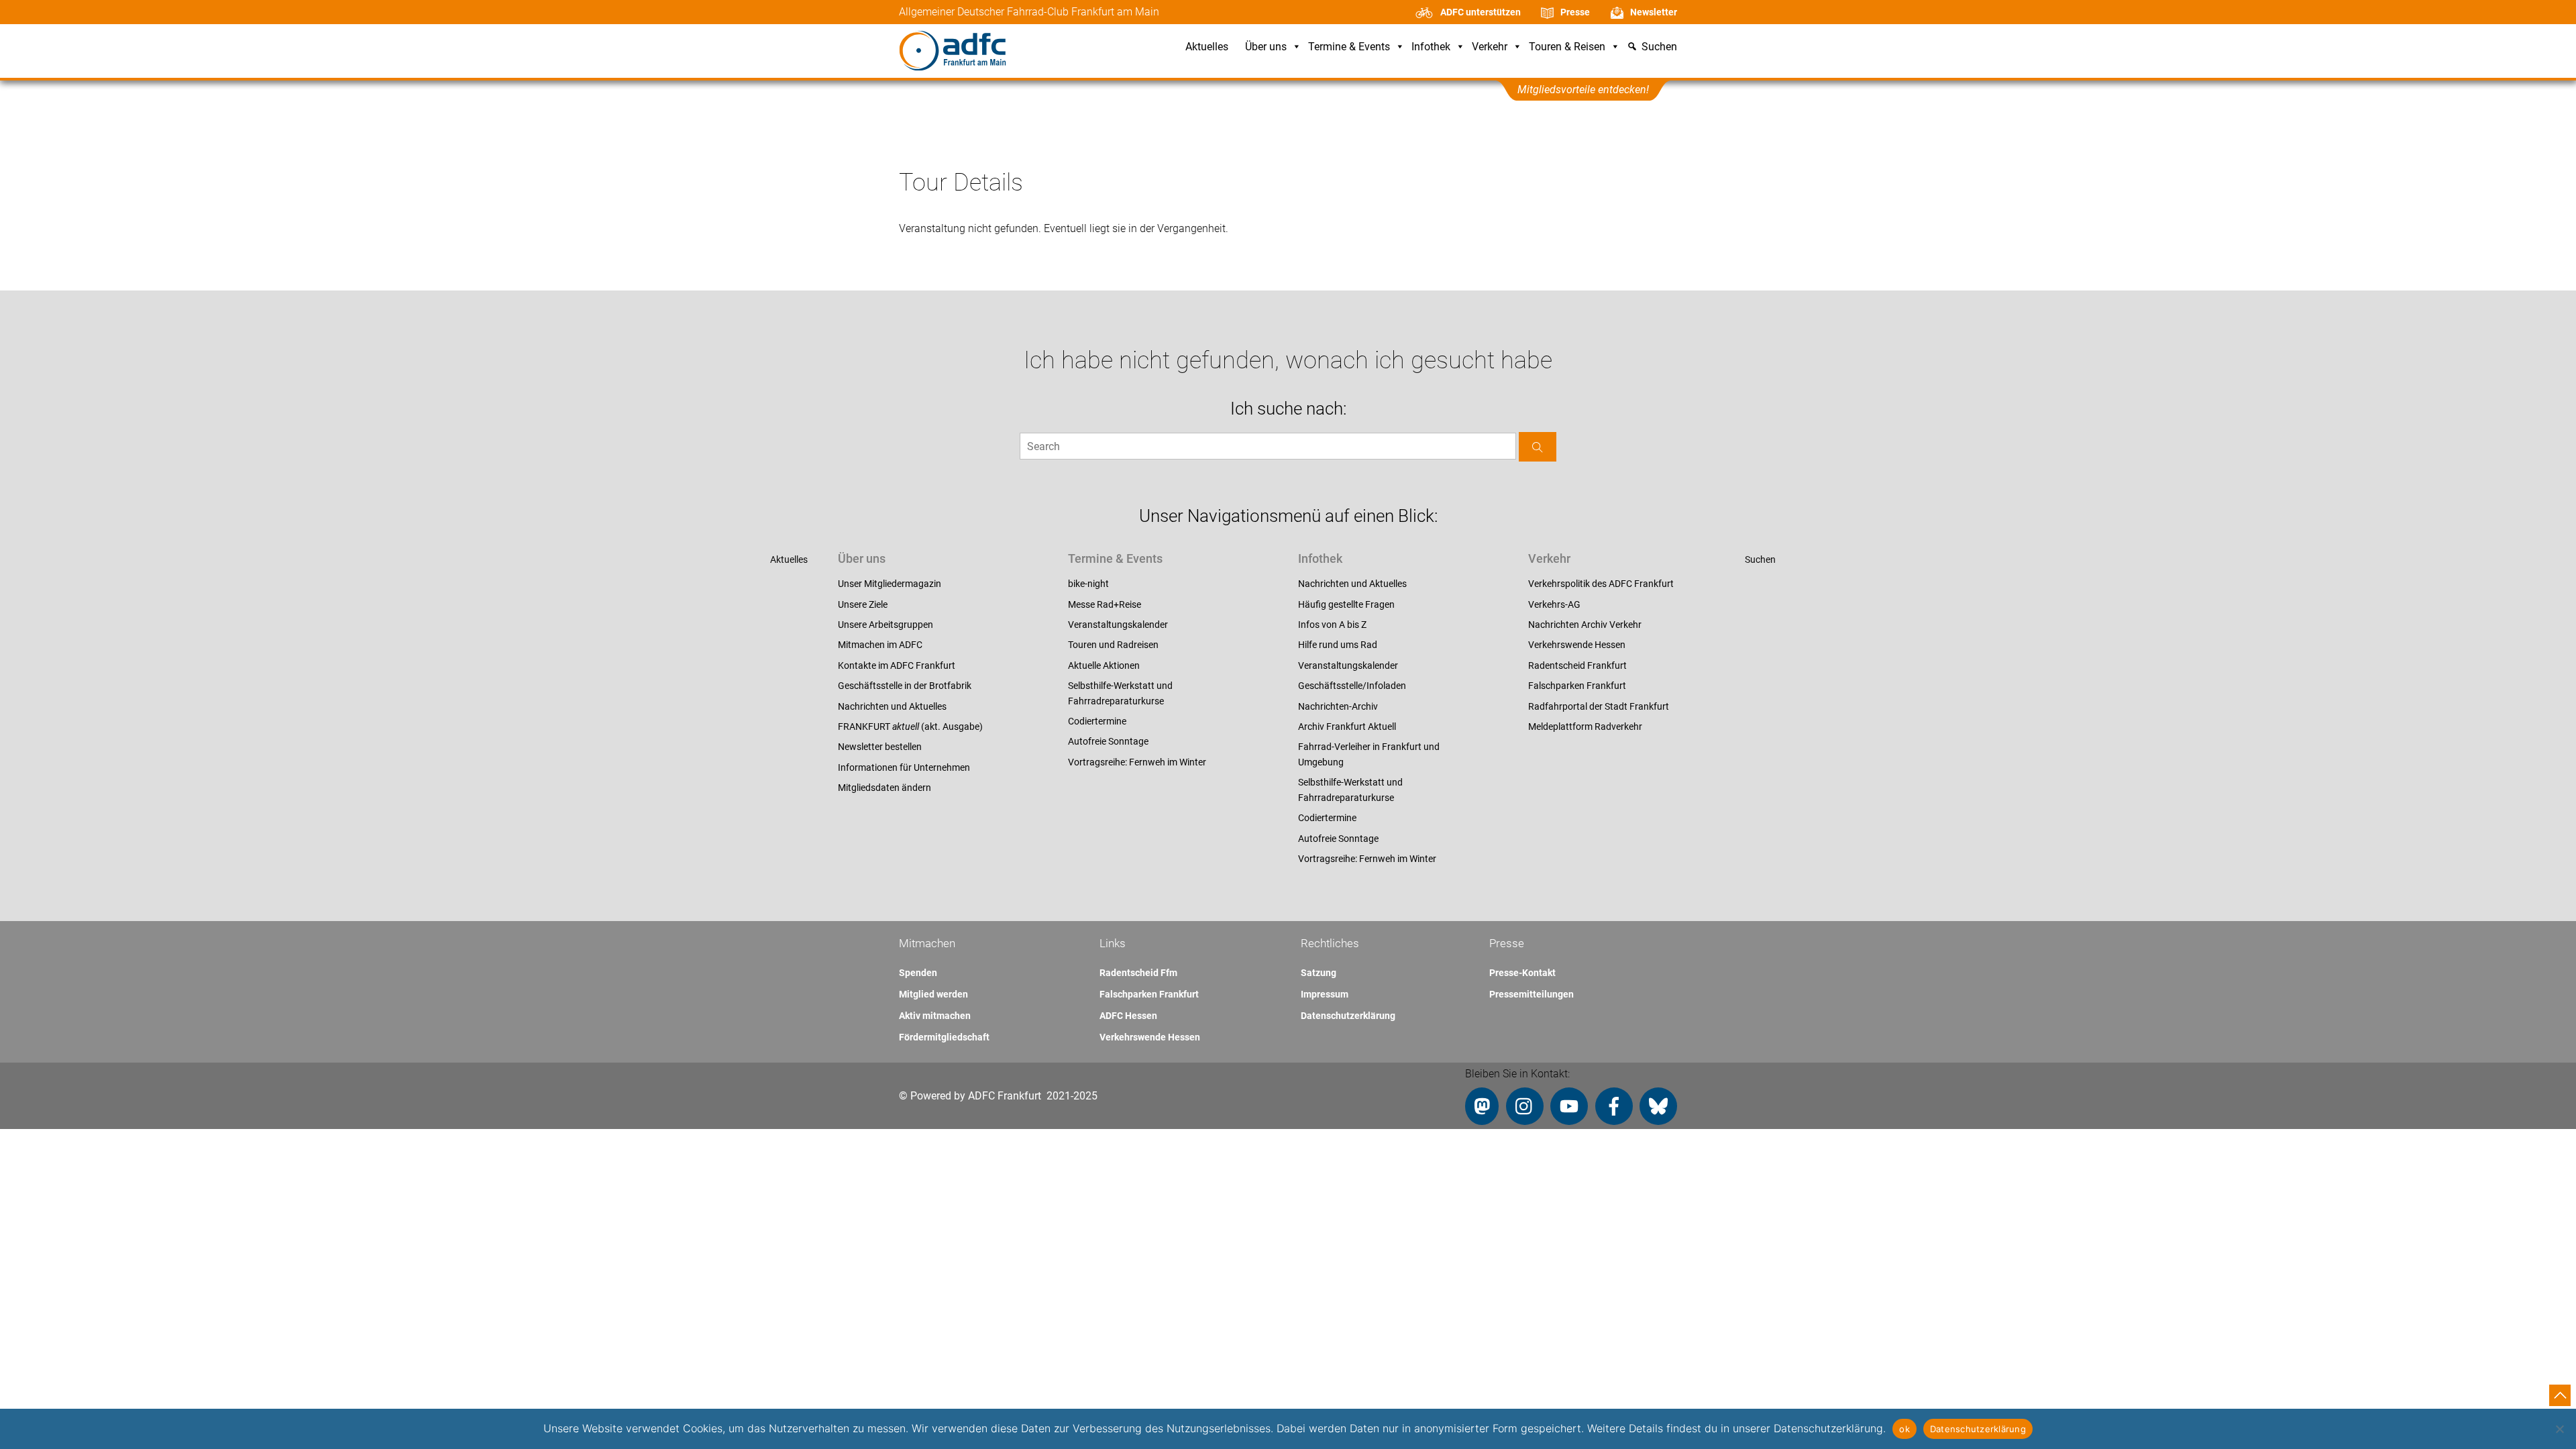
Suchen (1760, 559)
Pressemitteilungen (1532, 994)
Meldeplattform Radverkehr (1585, 727)
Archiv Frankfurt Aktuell (1347, 727)
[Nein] (2559, 1429)
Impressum (1325, 994)
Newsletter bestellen (880, 747)
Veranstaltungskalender (1118, 625)
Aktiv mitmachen (935, 1016)
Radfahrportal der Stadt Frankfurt (1599, 706)
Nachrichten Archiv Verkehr (1585, 625)
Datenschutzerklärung (1348, 1016)
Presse (1575, 12)
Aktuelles (1207, 47)
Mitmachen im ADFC (880, 645)
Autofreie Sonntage (1108, 741)
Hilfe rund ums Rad (1338, 645)
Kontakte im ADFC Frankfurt (897, 665)
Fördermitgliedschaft (944, 1037)
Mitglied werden (933, 994)
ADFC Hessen (1128, 1016)
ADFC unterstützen (1481, 12)
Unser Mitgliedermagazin (890, 584)
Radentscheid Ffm (1138, 973)
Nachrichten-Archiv (1338, 706)
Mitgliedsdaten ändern (884, 788)
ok (1904, 1429)
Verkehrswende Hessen (1577, 645)
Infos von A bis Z (1332, 625)
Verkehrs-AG (1554, 604)
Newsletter (1654, 12)
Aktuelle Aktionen (1104, 665)
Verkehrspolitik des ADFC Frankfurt (1601, 584)
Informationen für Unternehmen (904, 767)
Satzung (1319, 973)
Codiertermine (1097, 721)
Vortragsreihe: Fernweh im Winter (1137, 762)
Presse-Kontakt (1522, 973)
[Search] (1538, 446)
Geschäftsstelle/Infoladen (1352, 686)
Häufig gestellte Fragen (1346, 604)
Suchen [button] (1659, 47)
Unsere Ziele (863, 604)
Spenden (918, 973)
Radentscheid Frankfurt (1577, 665)
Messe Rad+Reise (1105, 604)
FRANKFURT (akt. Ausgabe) (910, 727)
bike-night (1088, 584)
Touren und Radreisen (1113, 645)
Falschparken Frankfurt (1577, 686)
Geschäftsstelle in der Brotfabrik (905, 686)
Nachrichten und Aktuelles (892, 706)
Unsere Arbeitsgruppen (885, 625)
